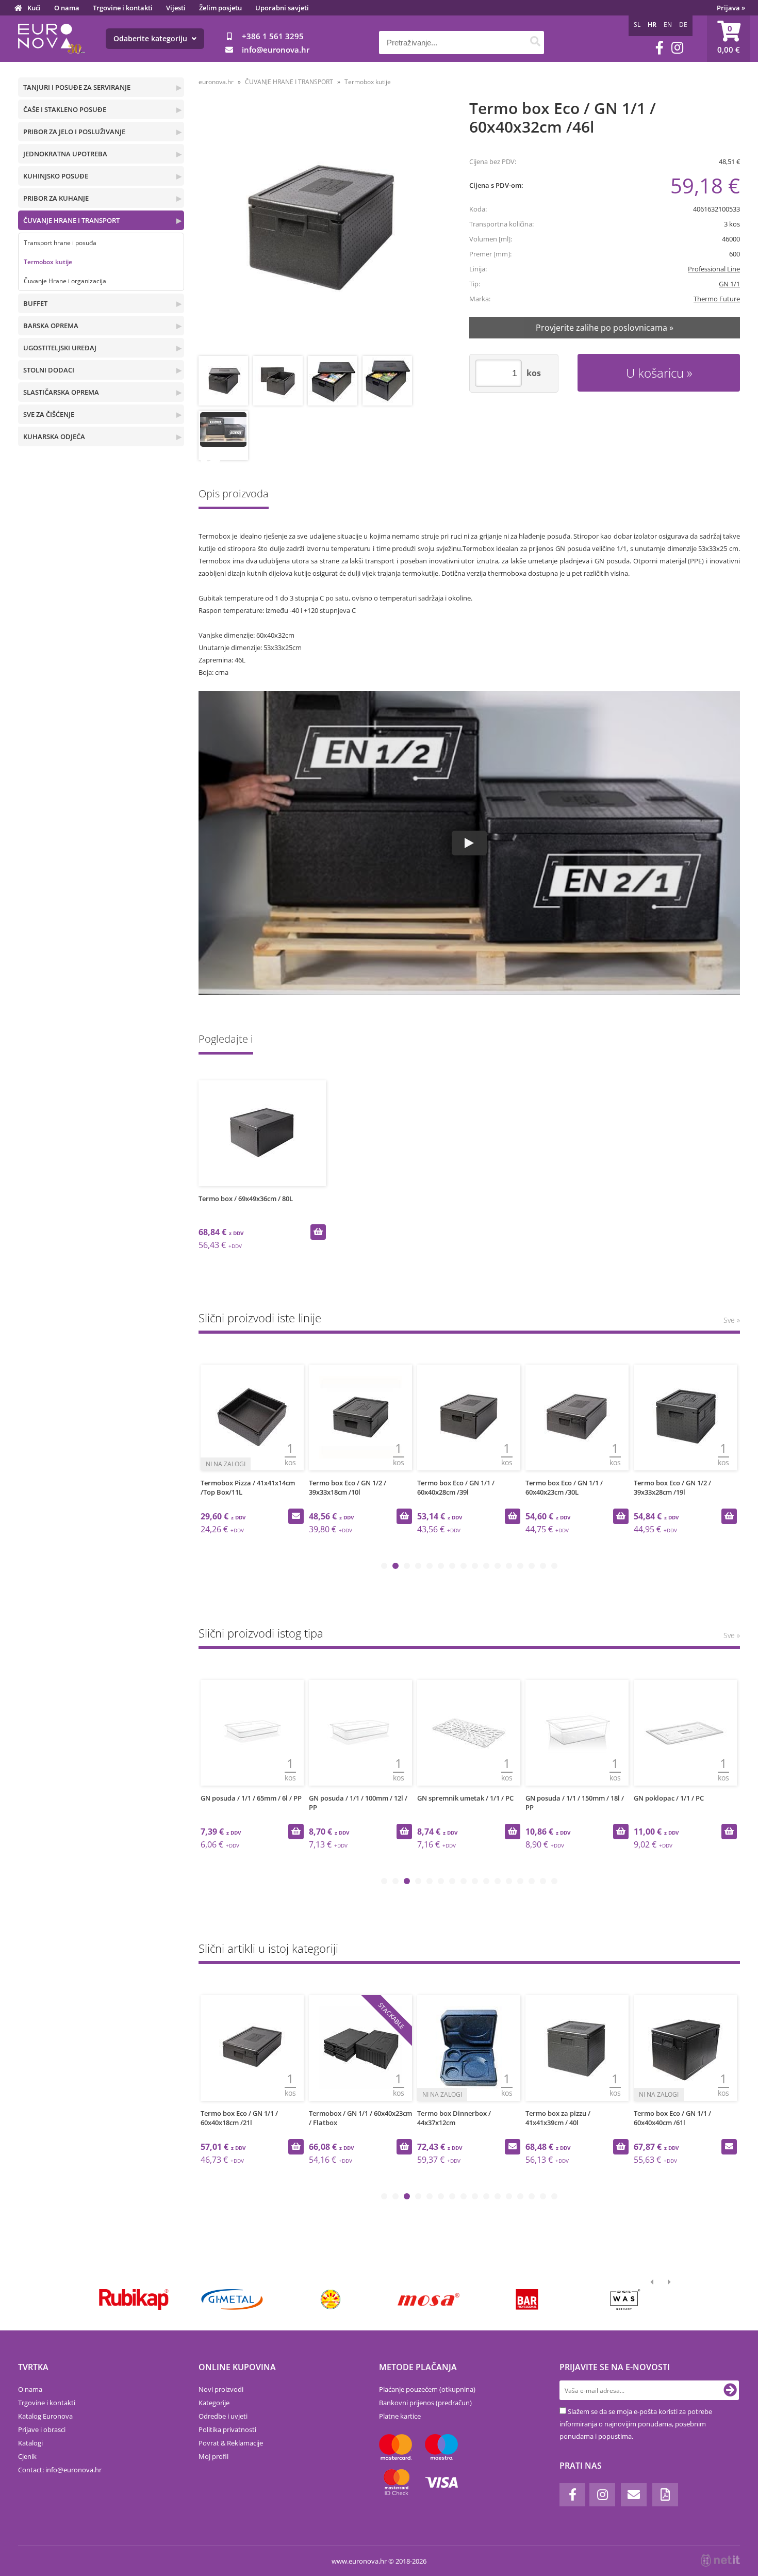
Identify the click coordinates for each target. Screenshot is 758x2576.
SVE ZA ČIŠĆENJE (49, 414)
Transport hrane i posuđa (60, 243)
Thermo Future (717, 299)
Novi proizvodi (221, 2389)
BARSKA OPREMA (51, 326)
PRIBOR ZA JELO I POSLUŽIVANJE (74, 132)
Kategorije (214, 2403)
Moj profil (213, 2456)
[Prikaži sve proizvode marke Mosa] (429, 2299)
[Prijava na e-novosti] (730, 2390)
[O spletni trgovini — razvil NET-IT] (720, 2561)
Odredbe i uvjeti (223, 2416)
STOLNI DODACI (49, 370)
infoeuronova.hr (276, 50)
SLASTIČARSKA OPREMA (61, 392)
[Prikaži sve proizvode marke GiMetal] (232, 2299)
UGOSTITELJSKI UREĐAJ (60, 348)
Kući (34, 8)
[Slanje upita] (296, 1516)
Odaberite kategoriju (151, 38)
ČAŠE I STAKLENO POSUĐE (65, 109)
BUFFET (35, 303)
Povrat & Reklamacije (231, 2443)
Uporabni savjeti (282, 8)
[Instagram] (677, 48)
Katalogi (30, 2443)
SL (637, 25)
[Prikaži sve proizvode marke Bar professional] (527, 2299)
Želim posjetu (220, 8)
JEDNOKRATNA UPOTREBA (65, 154)
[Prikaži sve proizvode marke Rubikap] (134, 2299)
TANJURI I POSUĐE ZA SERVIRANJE (77, 87)
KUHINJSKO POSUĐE (56, 176)
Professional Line (714, 269)
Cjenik (27, 2456)
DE (683, 25)
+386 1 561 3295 (273, 36)
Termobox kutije (48, 262)
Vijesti (176, 8)
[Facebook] (660, 48)
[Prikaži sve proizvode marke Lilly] (330, 2299)
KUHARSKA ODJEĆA (54, 436)
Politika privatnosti (227, 2429)
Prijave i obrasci (42, 2429)
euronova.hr (216, 82)
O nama (67, 8)
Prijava (731, 8)
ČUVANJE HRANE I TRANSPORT (71, 220)
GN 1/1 (729, 284)
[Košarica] (729, 39)
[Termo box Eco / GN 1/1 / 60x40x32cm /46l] (320, 229)
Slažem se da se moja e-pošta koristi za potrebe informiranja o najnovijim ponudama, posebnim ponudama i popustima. (636, 2424)
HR (652, 25)
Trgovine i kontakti (123, 8)
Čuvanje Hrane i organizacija (65, 281)
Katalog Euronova (45, 2416)
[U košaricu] (318, 1232)
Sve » (732, 1320)
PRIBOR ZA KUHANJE (56, 198)
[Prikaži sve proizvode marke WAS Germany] (625, 2299)
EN (668, 25)
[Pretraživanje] (535, 43)
